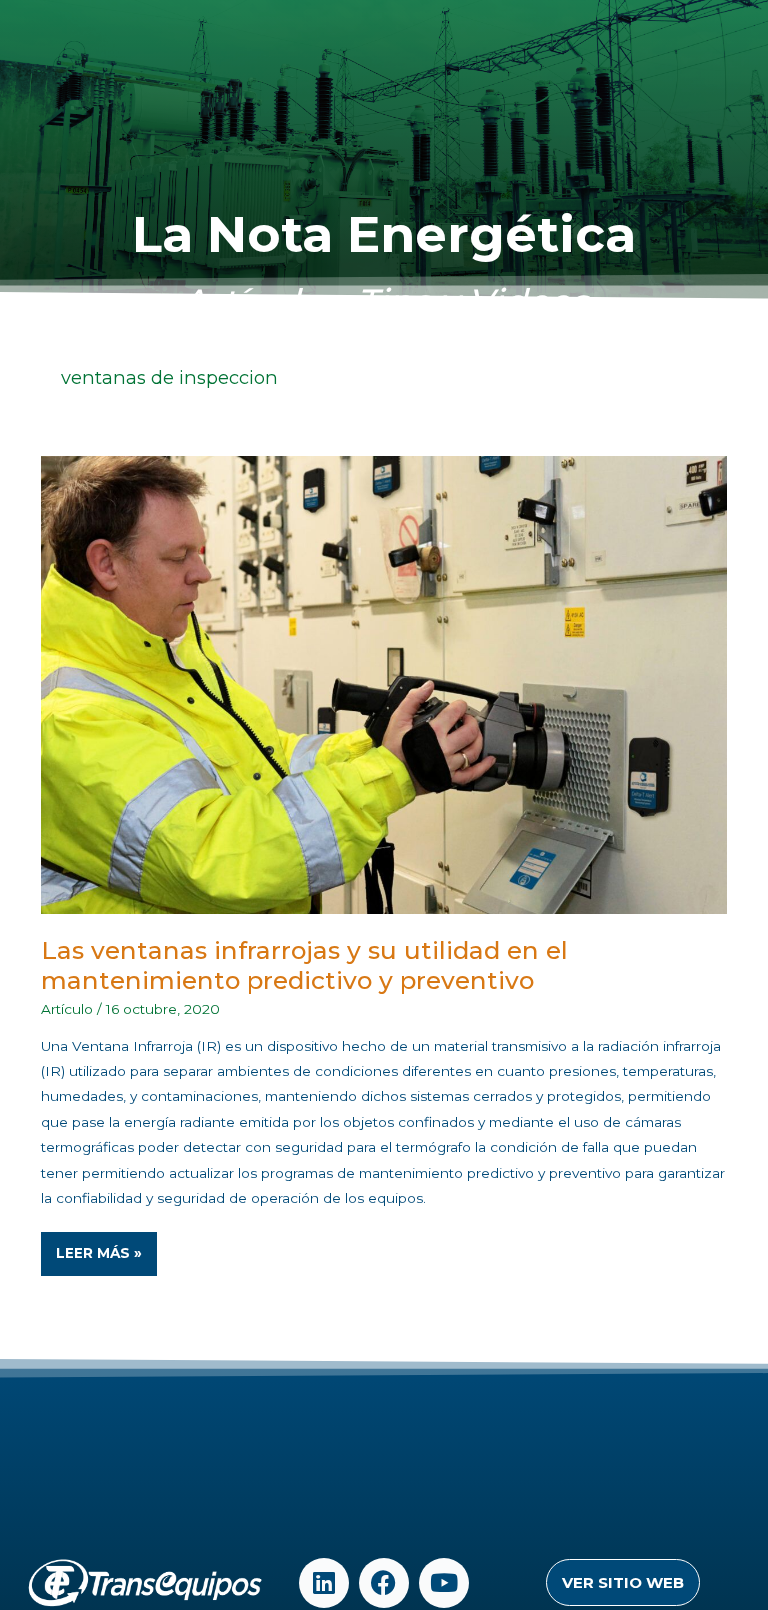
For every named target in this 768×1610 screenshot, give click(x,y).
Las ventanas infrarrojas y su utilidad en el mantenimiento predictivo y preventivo (304, 965)
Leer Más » (106, 1246)
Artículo (67, 1009)
